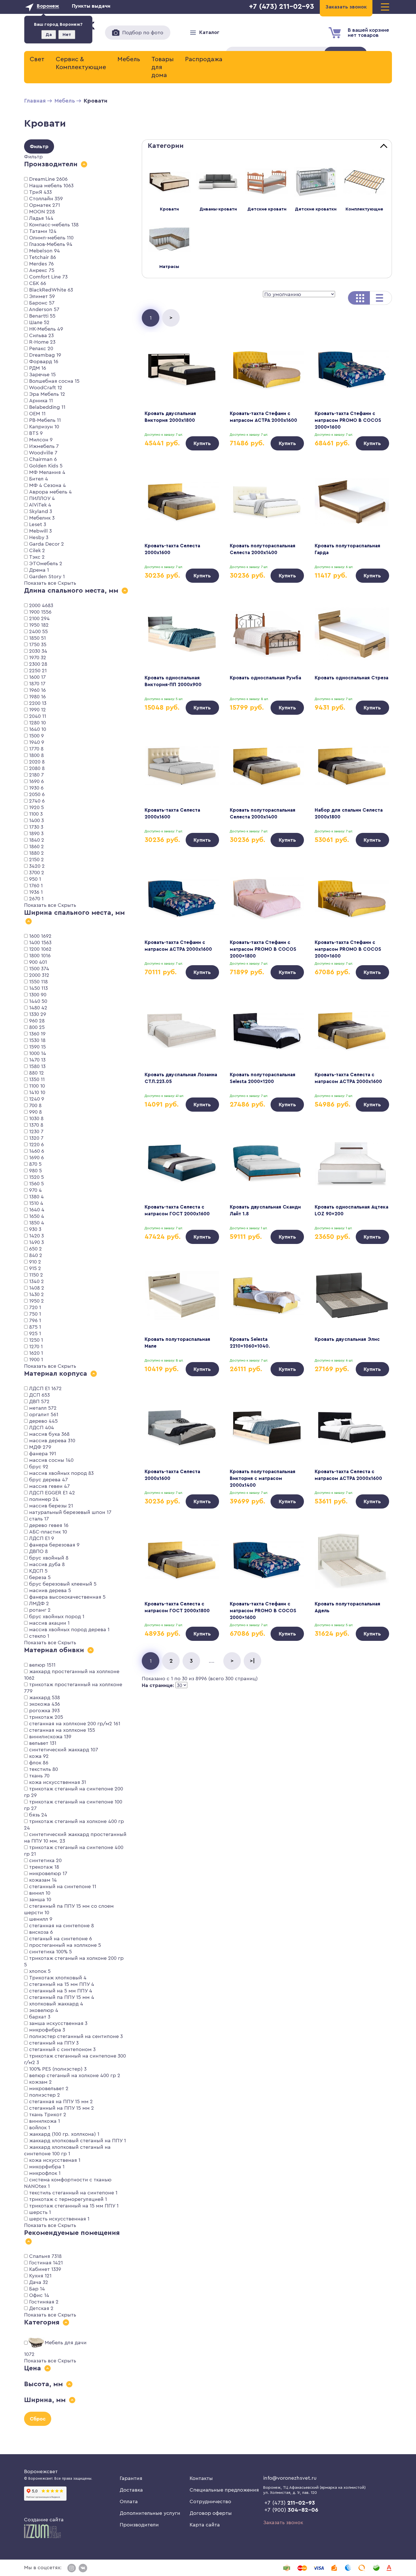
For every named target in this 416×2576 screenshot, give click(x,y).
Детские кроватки (316, 209)
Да (49, 35)
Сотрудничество (210, 2501)
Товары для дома (163, 67)
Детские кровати (267, 209)
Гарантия (131, 2478)
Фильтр (39, 146)
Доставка (131, 2490)
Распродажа (204, 59)
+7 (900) (291, 2510)
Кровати (169, 209)
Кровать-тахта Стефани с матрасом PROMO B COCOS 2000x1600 (348, 420)
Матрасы (169, 267)
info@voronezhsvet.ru (290, 2478)
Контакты (201, 2478)
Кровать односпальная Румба (265, 678)
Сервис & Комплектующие (81, 63)
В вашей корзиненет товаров (368, 33)
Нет (67, 35)
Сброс (38, 2419)
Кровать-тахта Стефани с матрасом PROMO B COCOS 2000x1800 (263, 949)
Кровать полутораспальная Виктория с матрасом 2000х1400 (263, 1478)
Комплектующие (364, 209)
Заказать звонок (283, 2522)
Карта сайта (205, 2525)
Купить (202, 443)
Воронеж (48, 6)
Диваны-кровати (218, 209)
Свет (37, 59)
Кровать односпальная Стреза (351, 678)
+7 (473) (290, 2503)
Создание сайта (44, 2520)
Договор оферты (211, 2513)
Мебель (129, 59)
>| (252, 1661)
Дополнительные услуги (150, 2513)
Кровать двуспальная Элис (347, 1339)
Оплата (129, 2501)
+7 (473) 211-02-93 (282, 7)
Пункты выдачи (91, 6)
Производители (139, 2525)
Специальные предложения (224, 2490)
